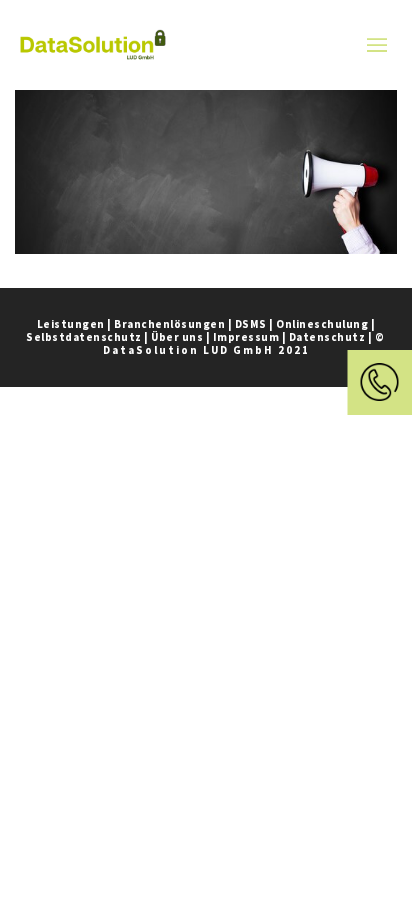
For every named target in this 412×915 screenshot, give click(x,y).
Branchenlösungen (169, 324)
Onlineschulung (322, 324)
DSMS (251, 324)
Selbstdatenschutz (84, 337)
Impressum (246, 337)
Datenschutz (327, 337)
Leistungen (71, 324)
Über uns (177, 337)
